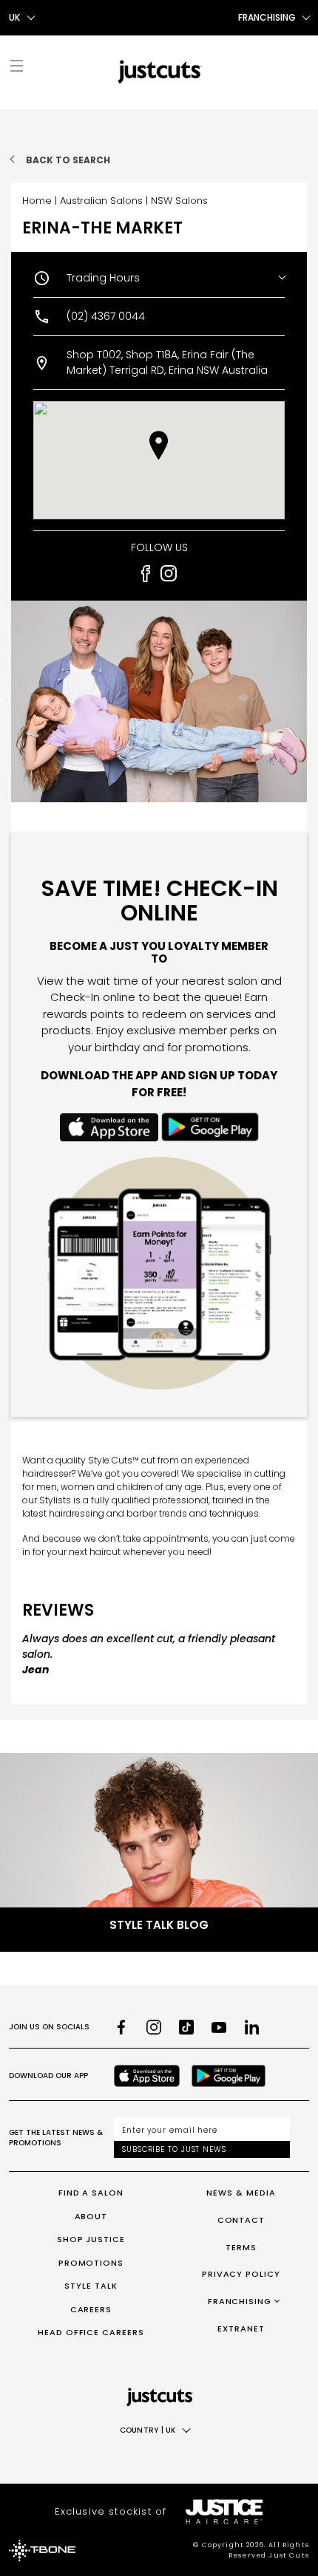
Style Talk (91, 2286)
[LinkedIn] (251, 2027)
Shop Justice (91, 2239)
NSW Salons (179, 201)
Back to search (68, 160)
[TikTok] (186, 2027)
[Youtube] (219, 2027)
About (91, 2216)
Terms (241, 2247)
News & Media (241, 2193)
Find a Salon (91, 2193)
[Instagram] (154, 2027)
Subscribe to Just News (174, 2149)
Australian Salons (101, 201)
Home (37, 201)
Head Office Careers (91, 2332)
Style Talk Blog (159, 1925)
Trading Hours (103, 278)
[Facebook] (121, 2027)
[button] (159, 445)
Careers (91, 2309)
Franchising (240, 2301)
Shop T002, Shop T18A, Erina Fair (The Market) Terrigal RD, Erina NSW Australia (167, 362)
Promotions (91, 2263)
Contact (241, 2220)
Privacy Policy (241, 2274)
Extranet (241, 2329)
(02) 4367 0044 (106, 316)
